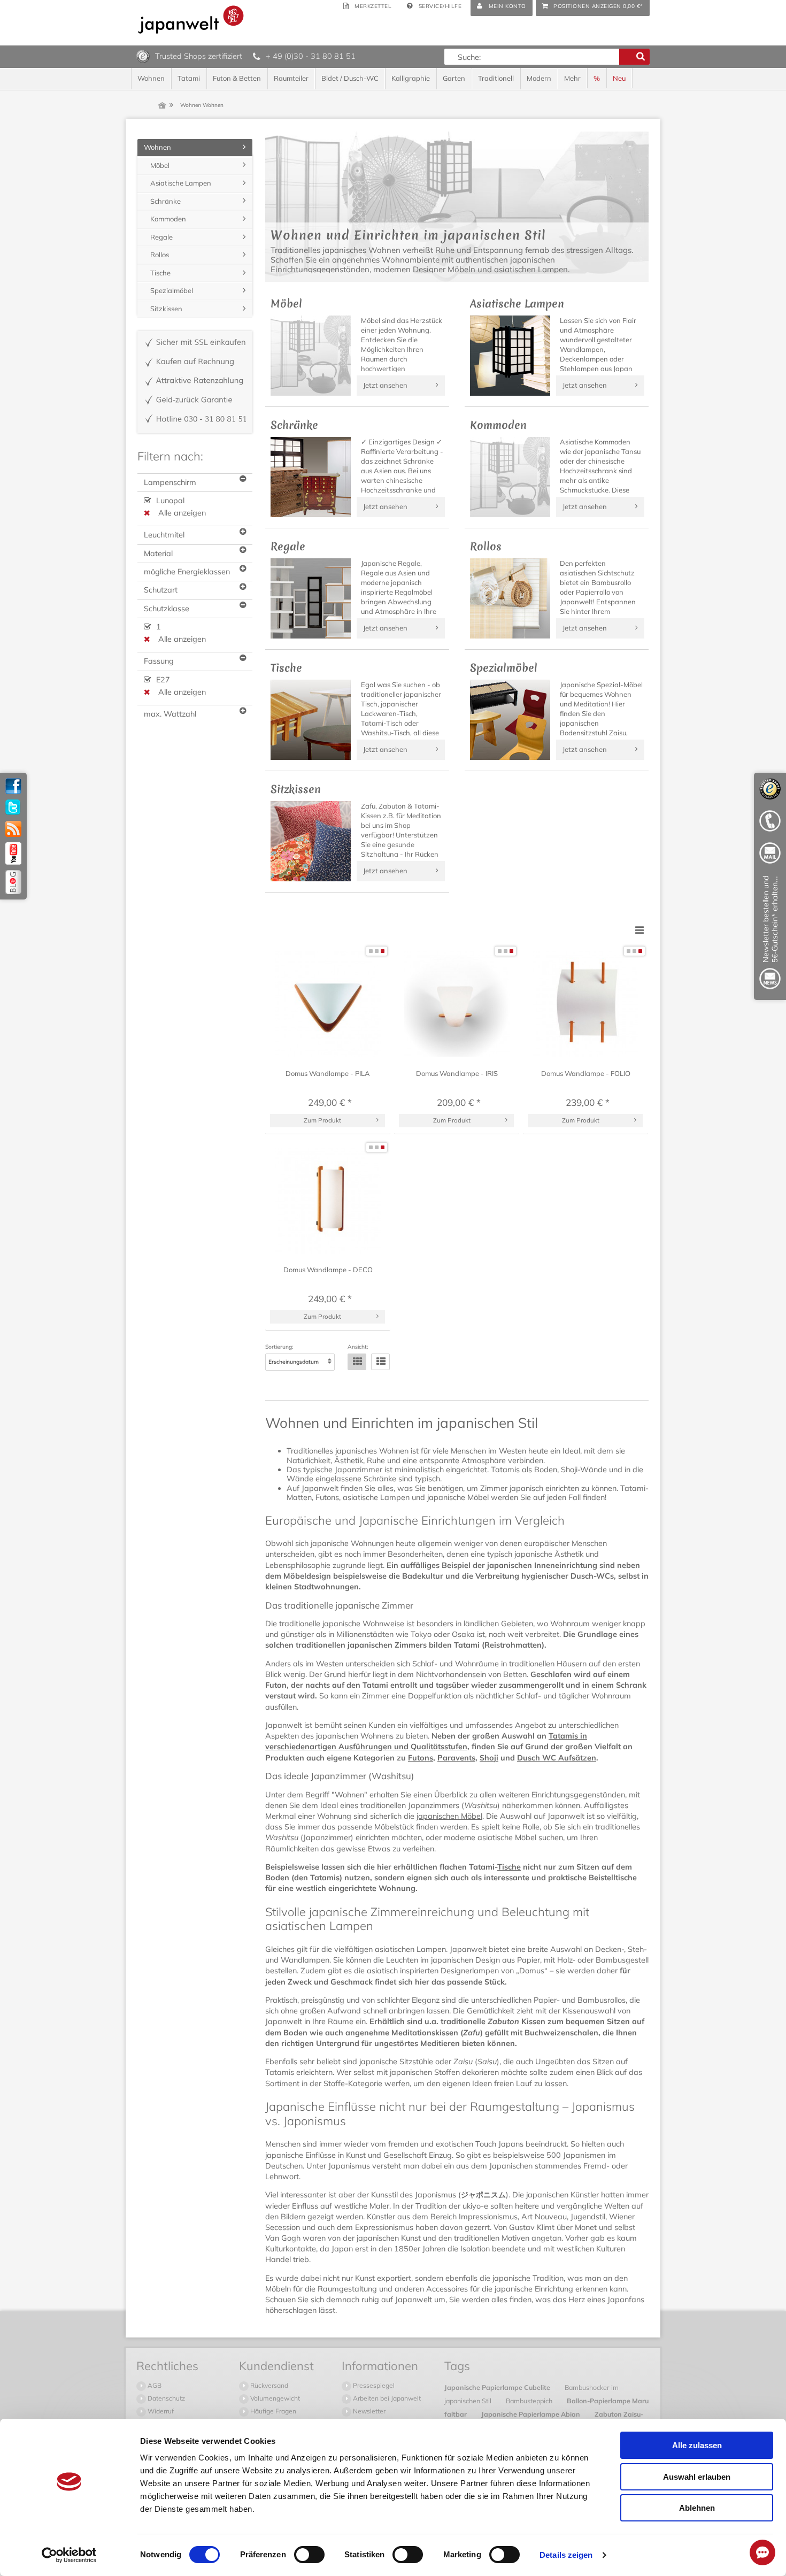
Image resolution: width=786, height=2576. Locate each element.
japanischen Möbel (449, 1816)
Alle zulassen (697, 2445)
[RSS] (13, 829)
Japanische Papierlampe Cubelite (498, 2387)
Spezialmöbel (172, 290)
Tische (160, 273)
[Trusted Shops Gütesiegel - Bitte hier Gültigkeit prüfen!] (143, 56)
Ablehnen (697, 2508)
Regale (161, 237)
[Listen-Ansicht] (380, 1362)
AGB (154, 2385)
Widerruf (160, 2411)
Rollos (160, 255)
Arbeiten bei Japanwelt (386, 2398)
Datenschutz (165, 2398)
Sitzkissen (166, 309)
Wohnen (157, 147)
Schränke (165, 201)
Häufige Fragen (272, 2411)
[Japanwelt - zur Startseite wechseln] (191, 20)
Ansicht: (358, 1347)
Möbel (160, 165)
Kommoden (168, 219)
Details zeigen (566, 2555)
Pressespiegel (373, 2385)
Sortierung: (279, 1347)
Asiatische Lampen (181, 183)
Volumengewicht (274, 2398)
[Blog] (13, 882)
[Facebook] (13, 786)
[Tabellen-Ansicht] (357, 1362)
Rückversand (268, 2385)
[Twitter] (13, 808)
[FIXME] (770, 935)
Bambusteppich (530, 2401)
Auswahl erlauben (697, 2477)
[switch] (309, 2555)
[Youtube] (13, 853)
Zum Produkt (322, 1120)
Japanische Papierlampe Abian (531, 2414)
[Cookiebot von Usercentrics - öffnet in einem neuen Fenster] (69, 2555)
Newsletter (368, 2411)
